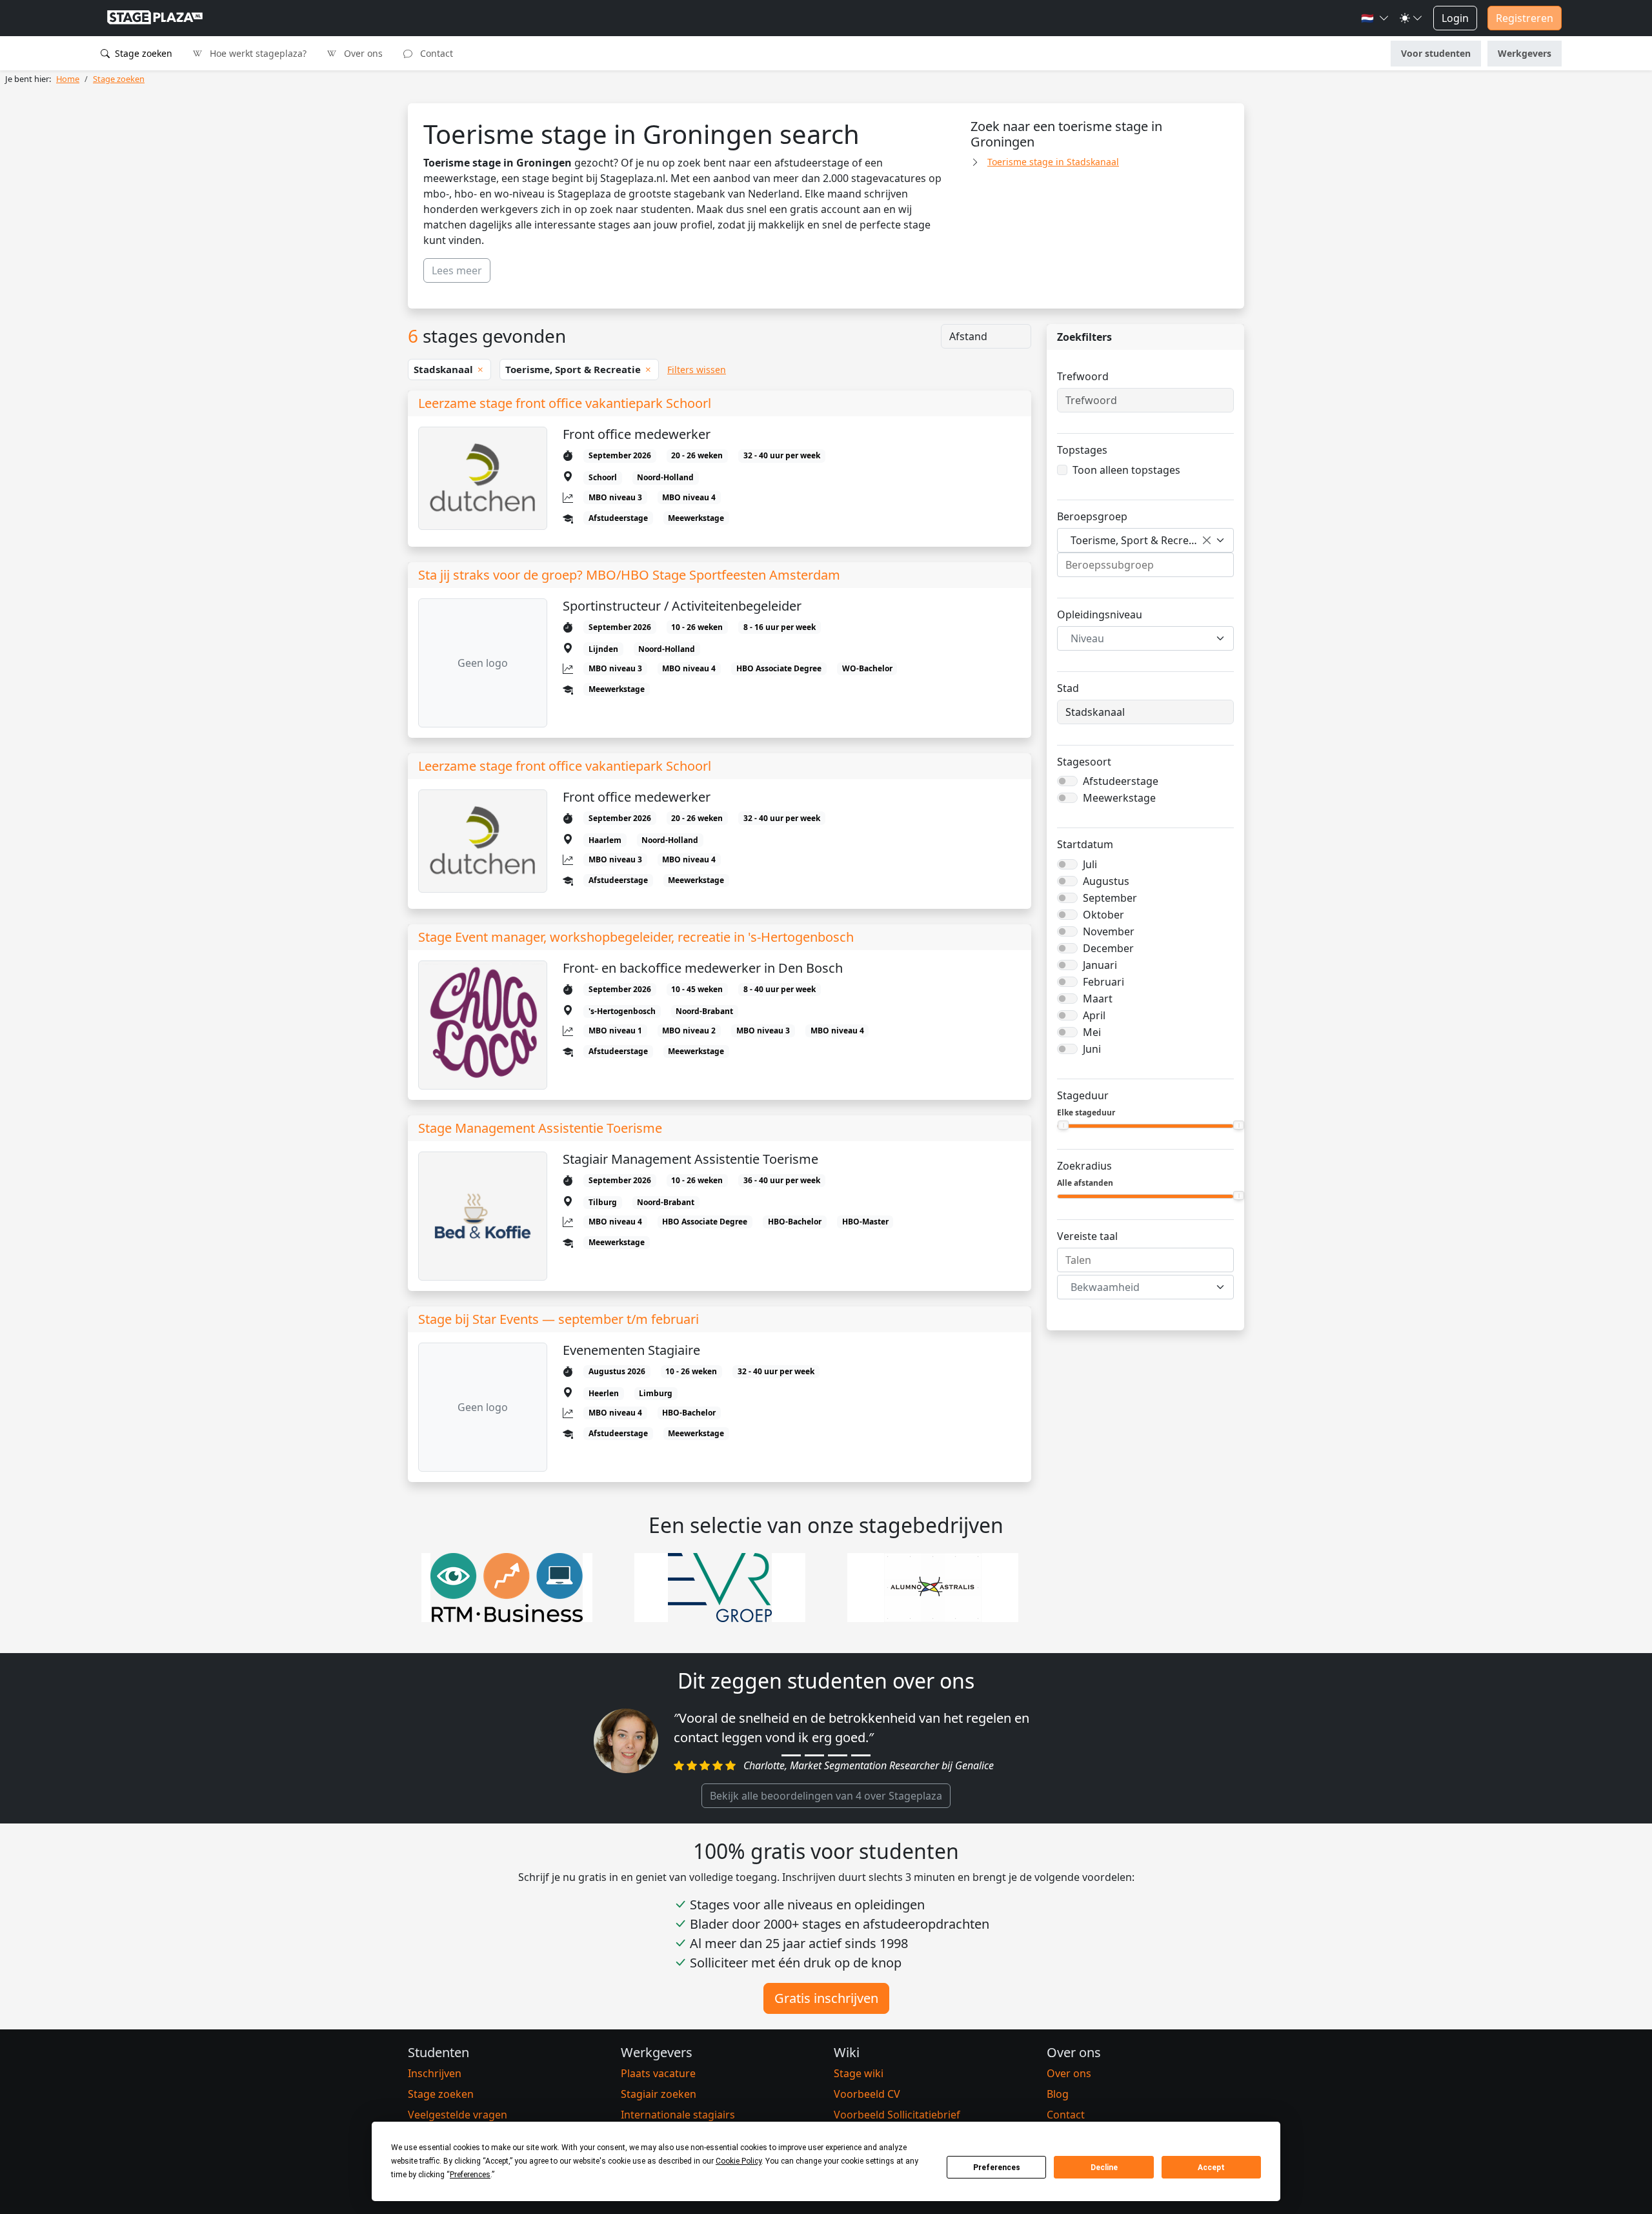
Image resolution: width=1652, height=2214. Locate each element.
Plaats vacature (658, 2073)
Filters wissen (697, 370)
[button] (1375, 18)
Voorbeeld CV (867, 2094)
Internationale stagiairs (678, 2115)
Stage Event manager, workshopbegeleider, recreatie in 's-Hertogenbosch (636, 937)
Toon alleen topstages (1126, 470)
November (1109, 931)
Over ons (362, 53)
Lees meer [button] (457, 270)
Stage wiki (859, 2073)
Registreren (1525, 18)
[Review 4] (861, 1755)
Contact (435, 53)
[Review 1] (791, 1755)
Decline (1104, 2168)
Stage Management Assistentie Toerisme (540, 1128)
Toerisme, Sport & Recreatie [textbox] (1139, 540)
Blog (1058, 2094)
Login (1455, 18)
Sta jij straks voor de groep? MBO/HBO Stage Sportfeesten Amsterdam (629, 575)
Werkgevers (1525, 53)
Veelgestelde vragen (458, 2115)
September (1110, 898)
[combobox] (1145, 540)
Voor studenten (1436, 53)
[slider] (1063, 1125)
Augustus (1106, 881)
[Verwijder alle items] (1207, 540)
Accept (1211, 2168)
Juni (1092, 1049)
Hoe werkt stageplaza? (257, 53)
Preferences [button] (470, 2175)
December (1108, 948)
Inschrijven (435, 2073)
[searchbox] (1145, 565)
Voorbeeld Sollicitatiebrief (897, 2115)
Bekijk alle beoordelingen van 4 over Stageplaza (826, 1796)
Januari (1100, 965)
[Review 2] (814, 1755)
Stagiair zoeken (659, 2094)
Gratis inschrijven (826, 1998)
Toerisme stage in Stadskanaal (1053, 162)
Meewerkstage (1119, 798)
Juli (1090, 864)
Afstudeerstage (1121, 781)
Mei (1092, 1032)
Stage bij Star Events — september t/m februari (559, 1319)
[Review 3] (838, 1755)
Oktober (1103, 915)
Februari (1103, 982)
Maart (1098, 999)
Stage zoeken (142, 53)
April (1094, 1015)
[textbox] (1138, 638)
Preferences (997, 2168)
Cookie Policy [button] (739, 2161)
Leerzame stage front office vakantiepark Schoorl (565, 403)
